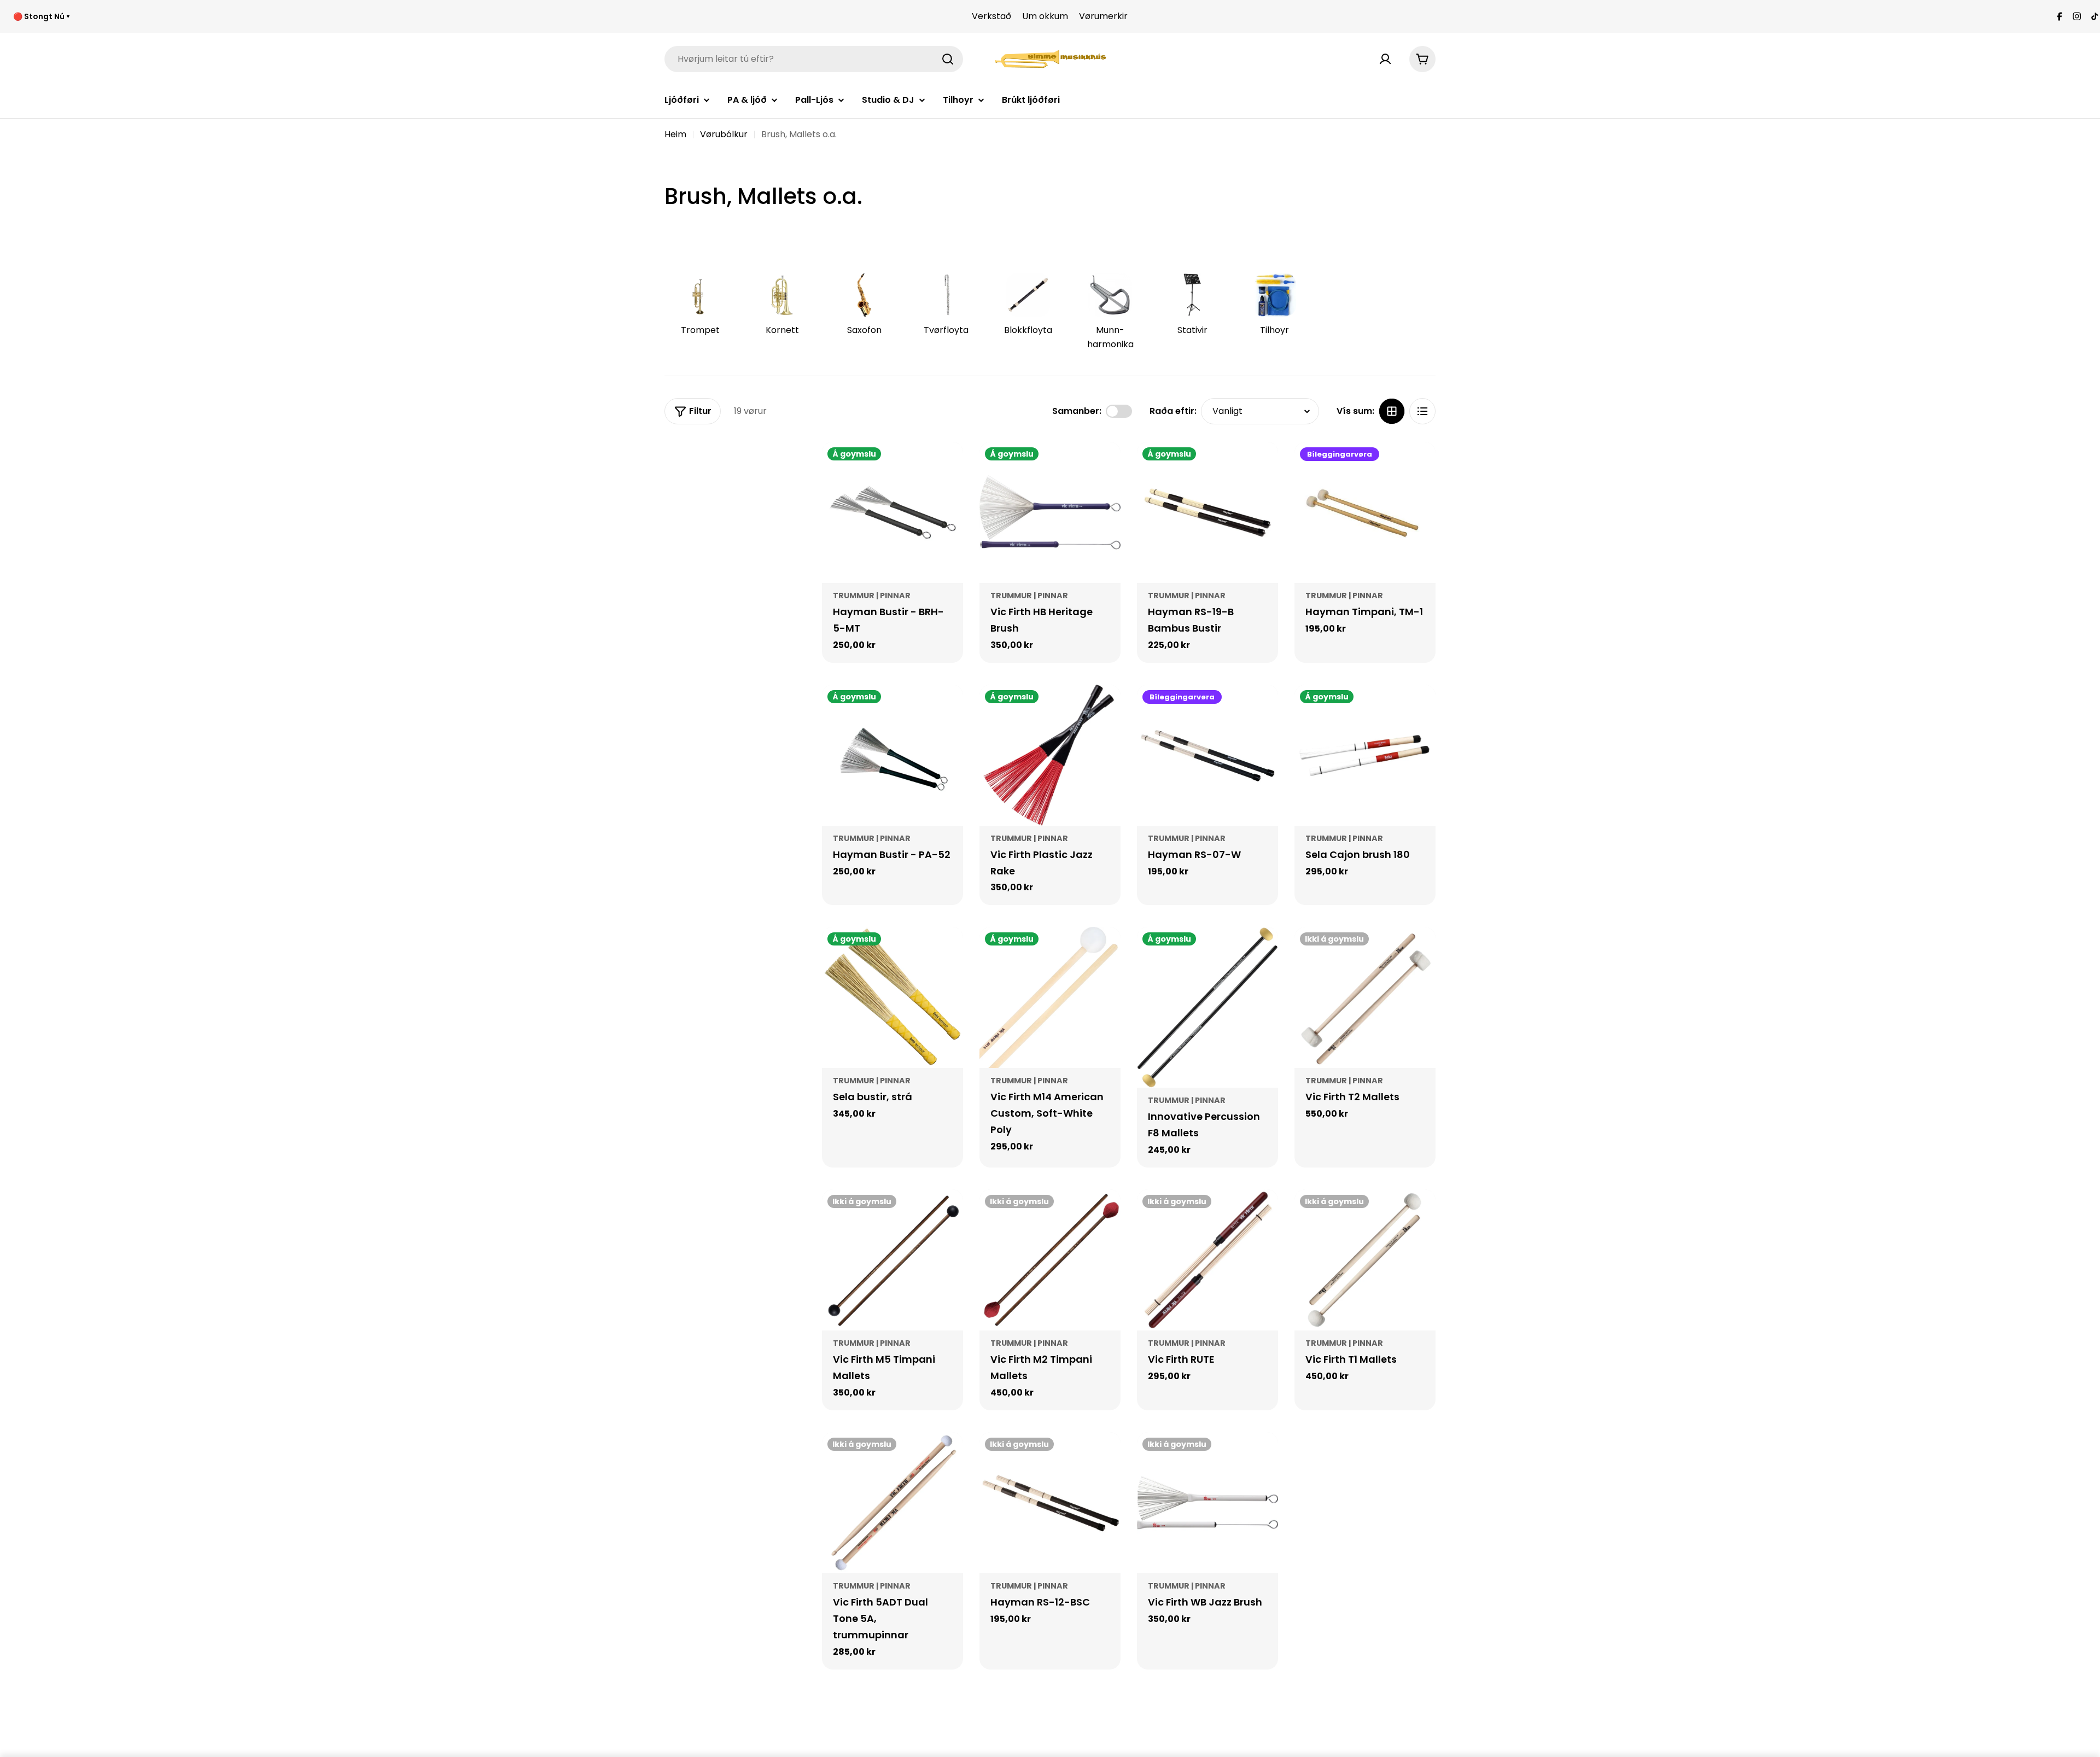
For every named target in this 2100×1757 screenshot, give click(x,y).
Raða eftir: (1173, 411)
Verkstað (991, 16)
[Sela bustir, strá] (892, 997)
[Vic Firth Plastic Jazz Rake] (1050, 755)
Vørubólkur (724, 134)
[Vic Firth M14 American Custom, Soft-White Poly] (1050, 997)
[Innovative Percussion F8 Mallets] (1207, 1007)
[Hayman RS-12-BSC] (1050, 1503)
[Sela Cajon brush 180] (1365, 755)
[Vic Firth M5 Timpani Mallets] (892, 1260)
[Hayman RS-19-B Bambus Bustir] (1207, 512)
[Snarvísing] (947, 466)
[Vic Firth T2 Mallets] (1365, 997)
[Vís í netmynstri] (1392, 411)
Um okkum (1045, 16)
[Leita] (948, 59)
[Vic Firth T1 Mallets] (1365, 1260)
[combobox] (814, 59)
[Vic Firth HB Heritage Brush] (1050, 512)
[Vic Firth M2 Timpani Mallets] (1050, 1260)
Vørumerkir (1103, 16)
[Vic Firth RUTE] (1207, 1260)
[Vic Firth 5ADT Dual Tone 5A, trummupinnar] (892, 1503)
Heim (675, 134)
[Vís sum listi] (1422, 411)
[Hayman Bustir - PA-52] (892, 755)
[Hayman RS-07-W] (1207, 755)
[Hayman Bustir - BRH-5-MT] (892, 512)
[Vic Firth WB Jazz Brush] (1207, 1503)
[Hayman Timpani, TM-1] (1365, 512)
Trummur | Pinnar (872, 596)
